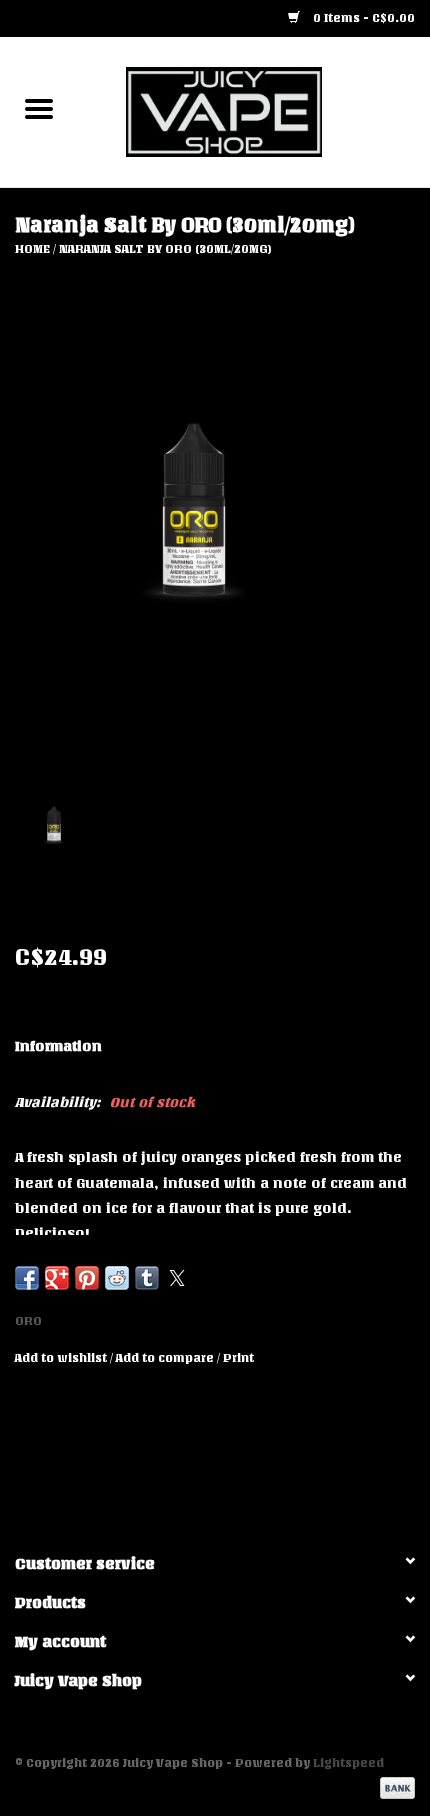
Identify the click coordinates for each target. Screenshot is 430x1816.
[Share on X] (177, 1278)
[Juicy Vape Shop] (254, 111)
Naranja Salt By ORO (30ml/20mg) (165, 249)
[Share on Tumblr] (147, 1278)
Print (238, 1358)
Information (58, 1046)
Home (32, 249)
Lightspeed (348, 1763)
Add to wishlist (62, 1358)
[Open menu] (39, 108)
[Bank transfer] (394, 1788)
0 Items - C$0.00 (362, 18)
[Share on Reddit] (117, 1278)
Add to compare (166, 1358)
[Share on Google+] (57, 1278)
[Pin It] (87, 1278)
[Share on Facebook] (27, 1278)
